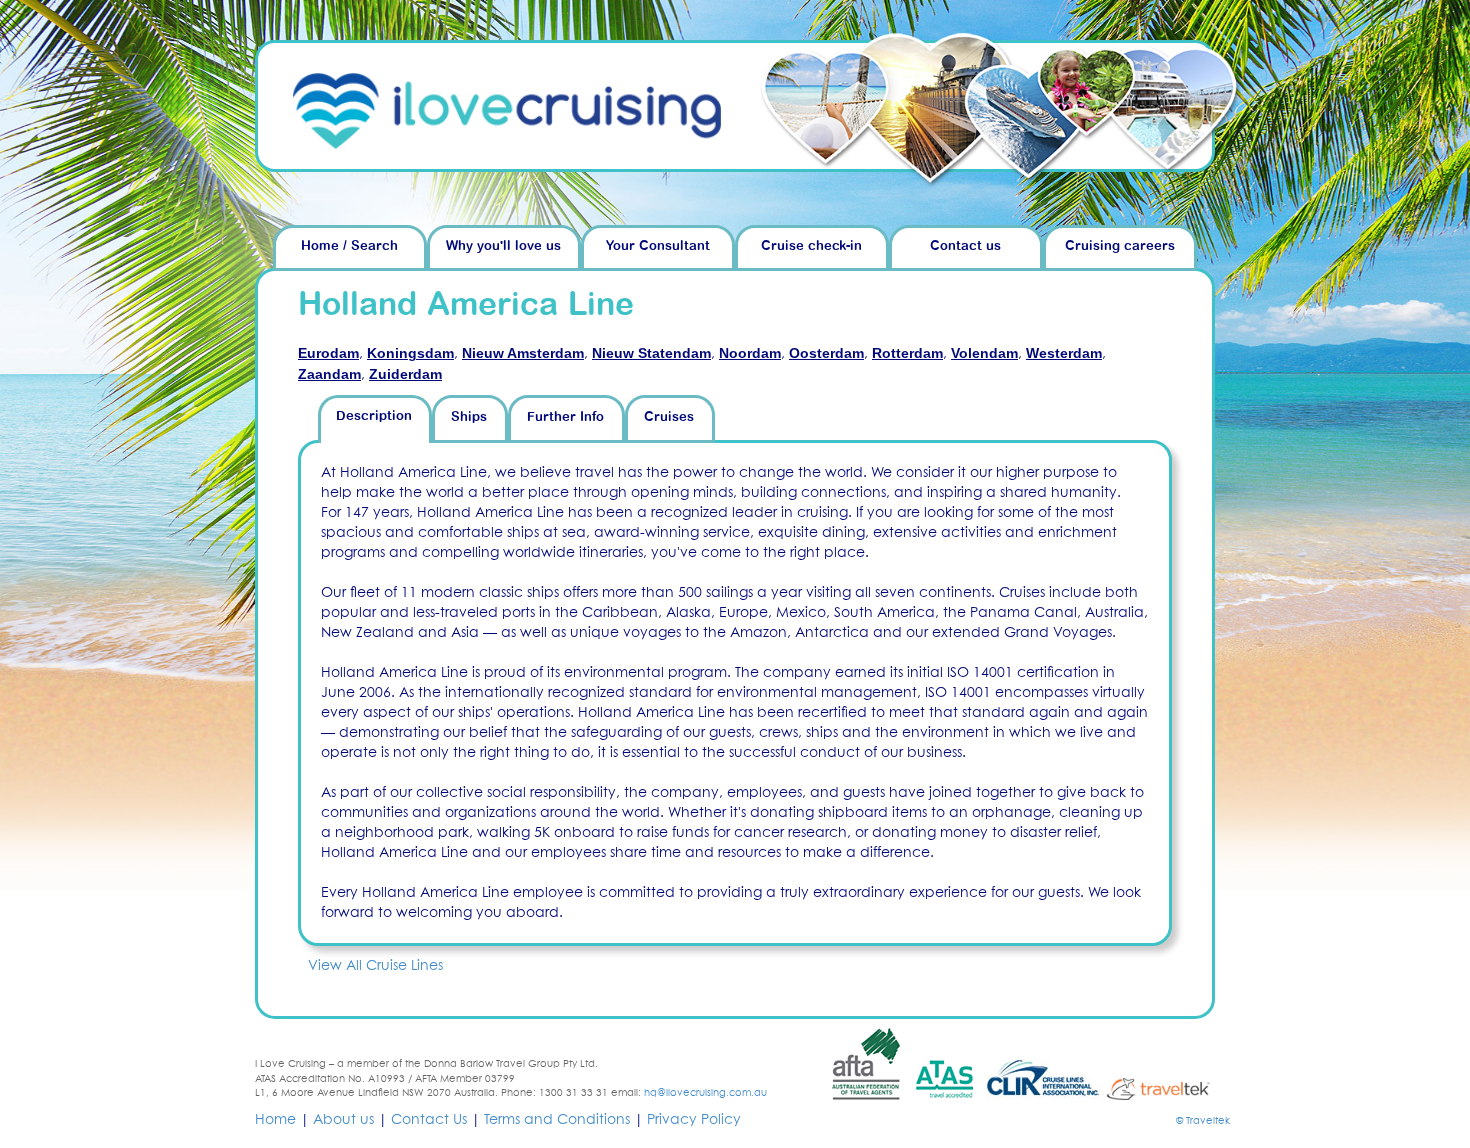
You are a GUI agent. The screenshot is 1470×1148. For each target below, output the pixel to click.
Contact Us (429, 1120)
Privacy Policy (694, 1120)
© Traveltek (1203, 1121)
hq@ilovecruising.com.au (705, 1093)
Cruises (669, 417)
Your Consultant (658, 246)
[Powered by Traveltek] (1167, 1088)
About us (343, 1120)
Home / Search (349, 246)
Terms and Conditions (557, 1120)
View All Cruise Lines (375, 966)
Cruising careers (1120, 246)
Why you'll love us (503, 246)
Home (275, 1120)
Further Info (565, 417)
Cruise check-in (811, 246)
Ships (469, 417)
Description (374, 416)
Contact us (965, 246)
